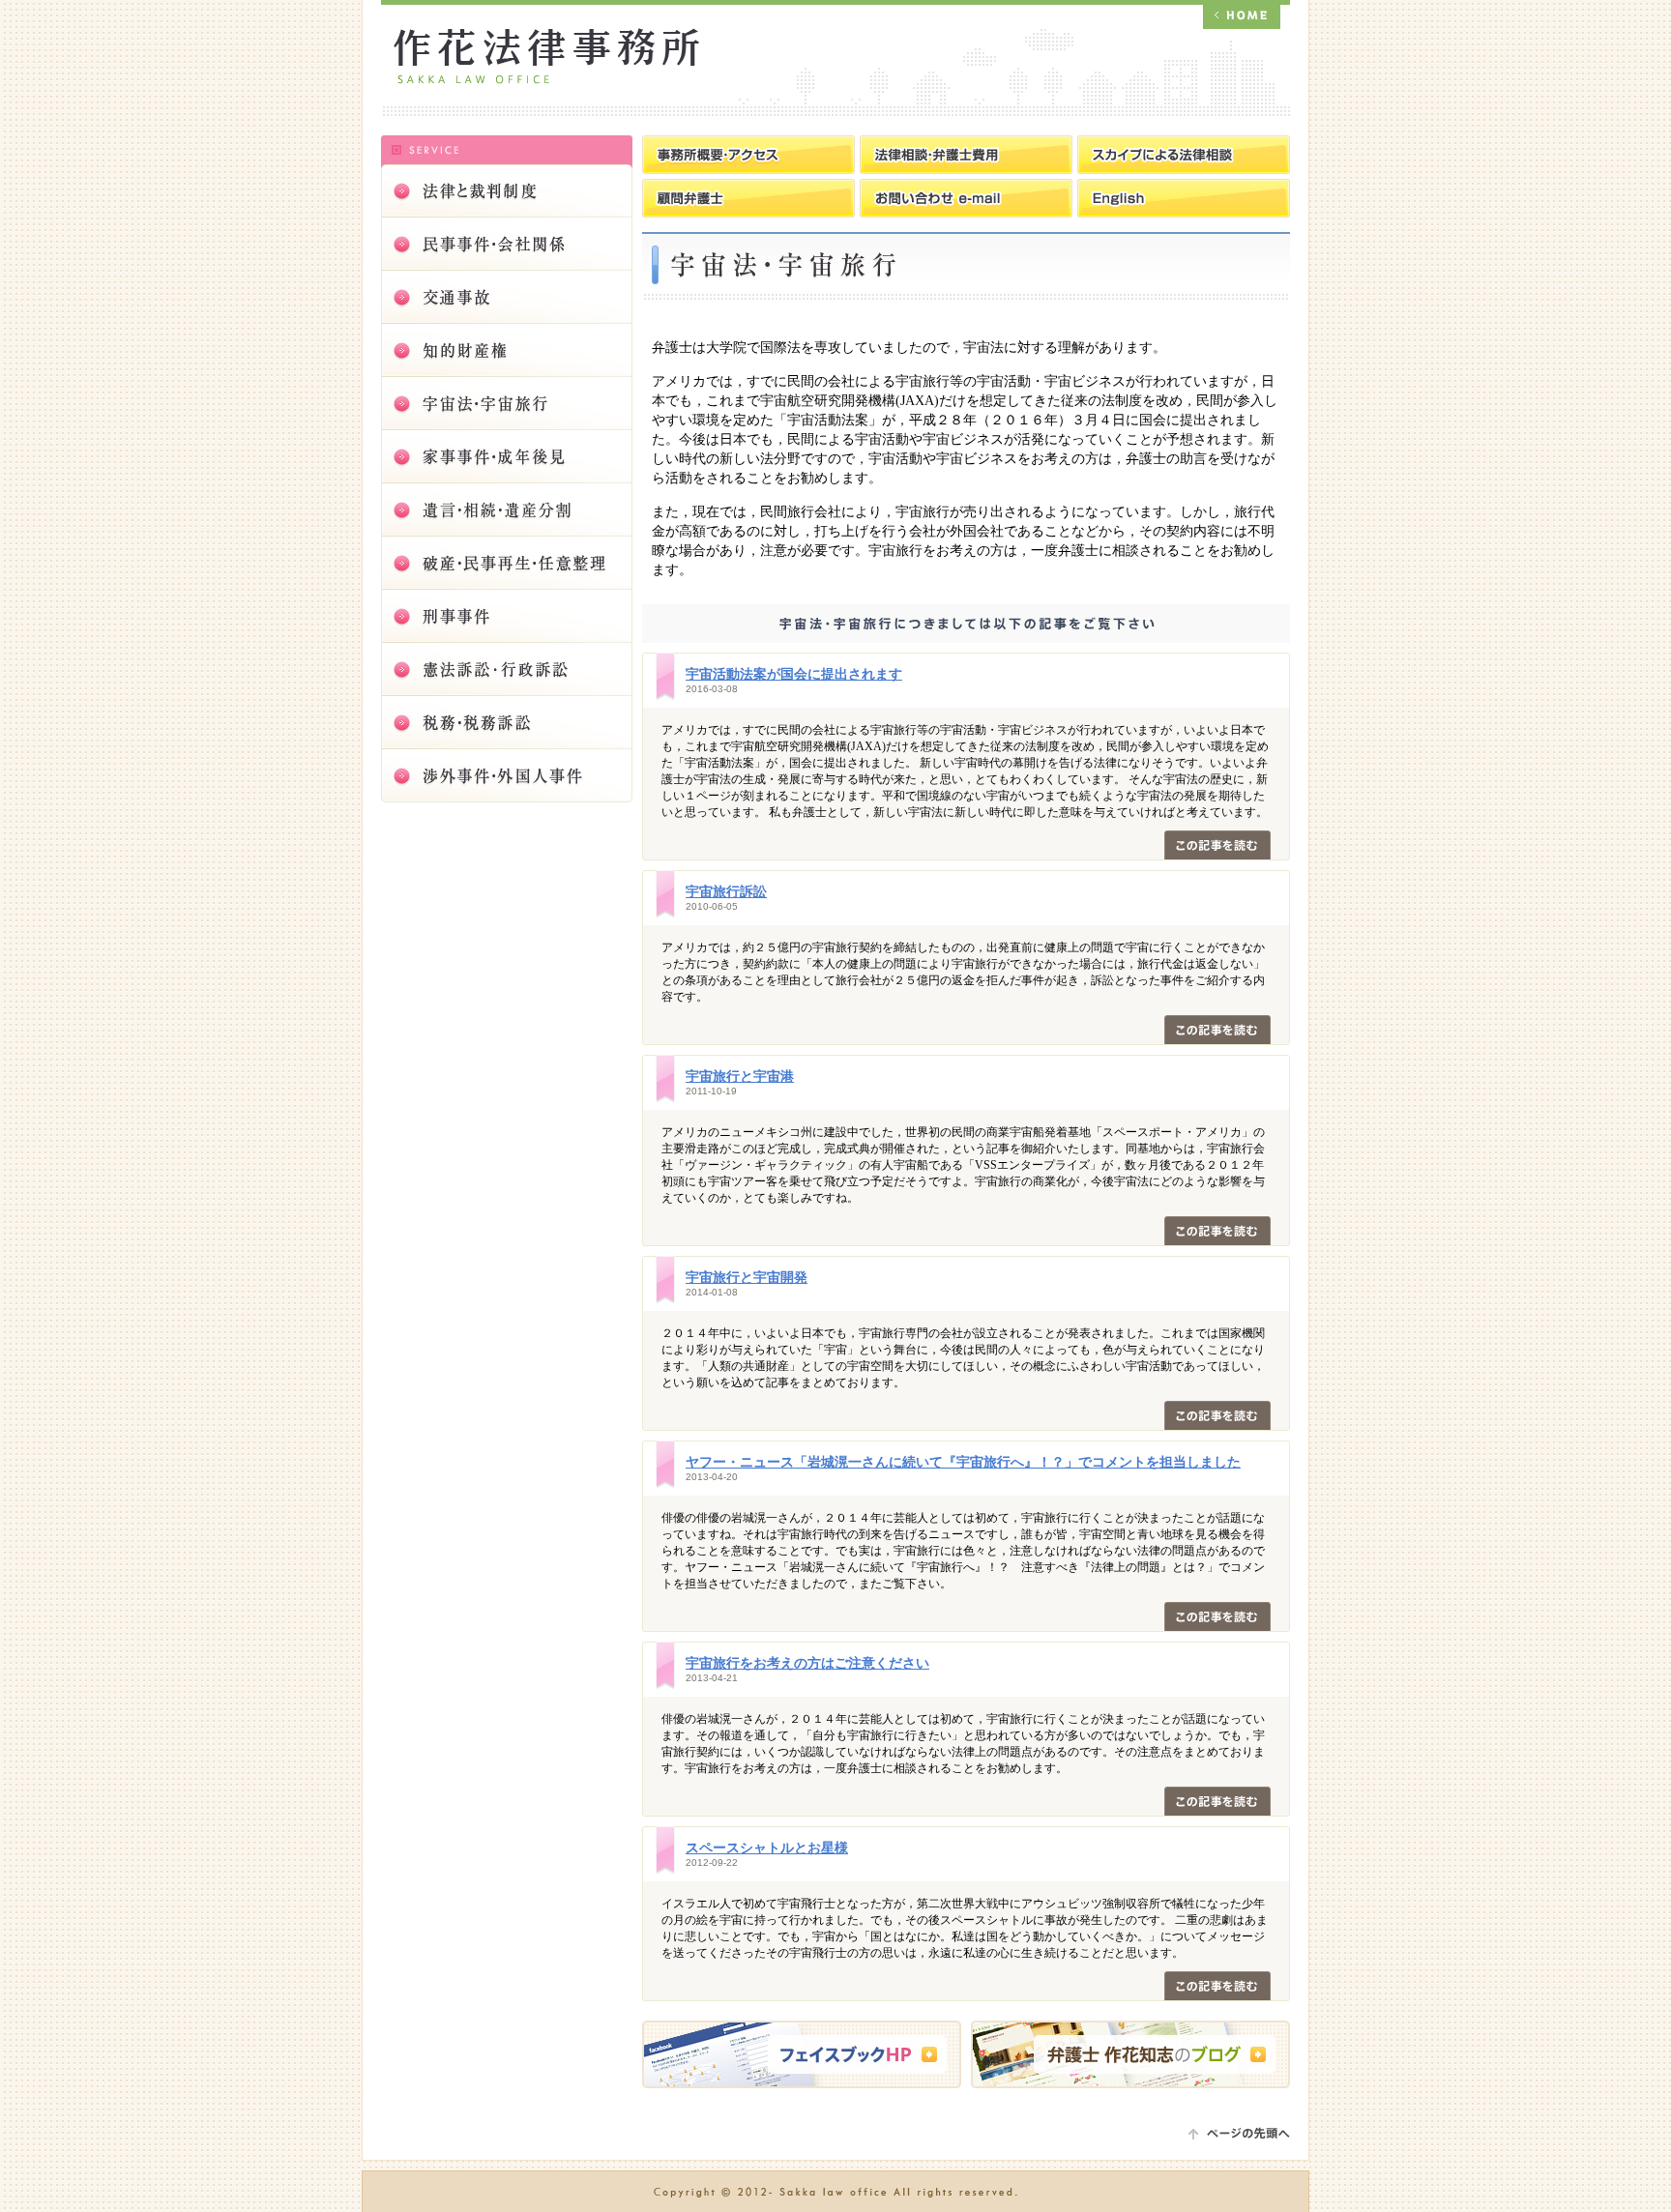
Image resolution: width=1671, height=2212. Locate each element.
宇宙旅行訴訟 (726, 892)
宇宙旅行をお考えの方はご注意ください (807, 1663)
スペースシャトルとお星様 (767, 1848)
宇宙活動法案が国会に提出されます (794, 674)
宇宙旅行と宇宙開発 (747, 1278)
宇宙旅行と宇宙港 (740, 1077)
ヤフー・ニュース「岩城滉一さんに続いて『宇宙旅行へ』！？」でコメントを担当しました (963, 1462)
